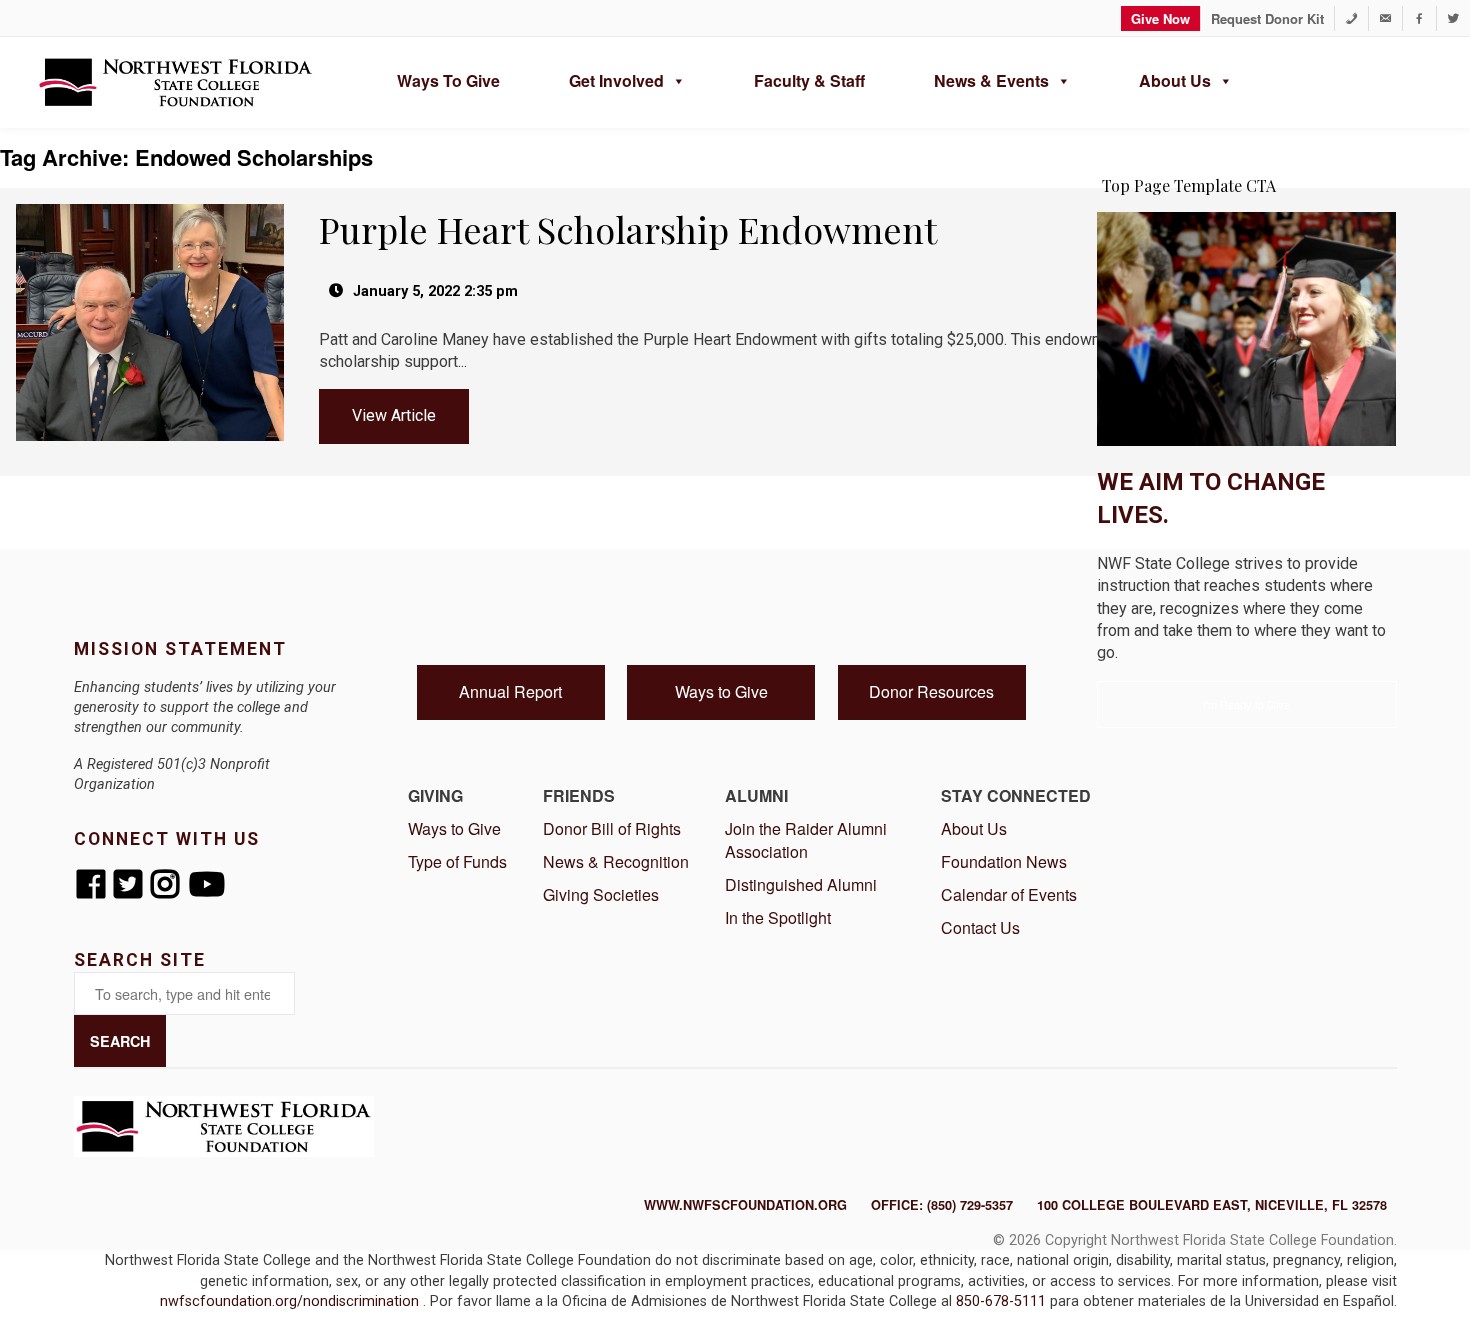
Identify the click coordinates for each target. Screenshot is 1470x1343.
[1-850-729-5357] (1351, 18)
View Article (394, 415)
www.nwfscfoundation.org (745, 1205)
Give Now (1160, 18)
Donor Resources (931, 691)
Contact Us (980, 927)
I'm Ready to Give (1246, 704)
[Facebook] (1419, 18)
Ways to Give (448, 80)
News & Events (991, 80)
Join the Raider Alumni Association (806, 840)
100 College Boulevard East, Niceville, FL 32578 (1212, 1205)
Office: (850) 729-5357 (942, 1205)
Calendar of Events (1009, 894)
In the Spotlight (778, 917)
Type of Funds (457, 861)
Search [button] (120, 1041)
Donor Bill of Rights (612, 828)
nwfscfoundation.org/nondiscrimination (291, 1301)
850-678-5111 (1003, 1301)
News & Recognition (616, 861)
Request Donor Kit (1267, 18)
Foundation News (1004, 861)
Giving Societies (601, 894)
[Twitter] (1453, 18)
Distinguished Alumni (801, 884)
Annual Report (510, 691)
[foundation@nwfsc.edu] (1385, 18)
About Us (1175, 80)
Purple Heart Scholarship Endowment (628, 229)
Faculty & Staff (809, 80)
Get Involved (616, 80)
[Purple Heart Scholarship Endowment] (151, 195)
